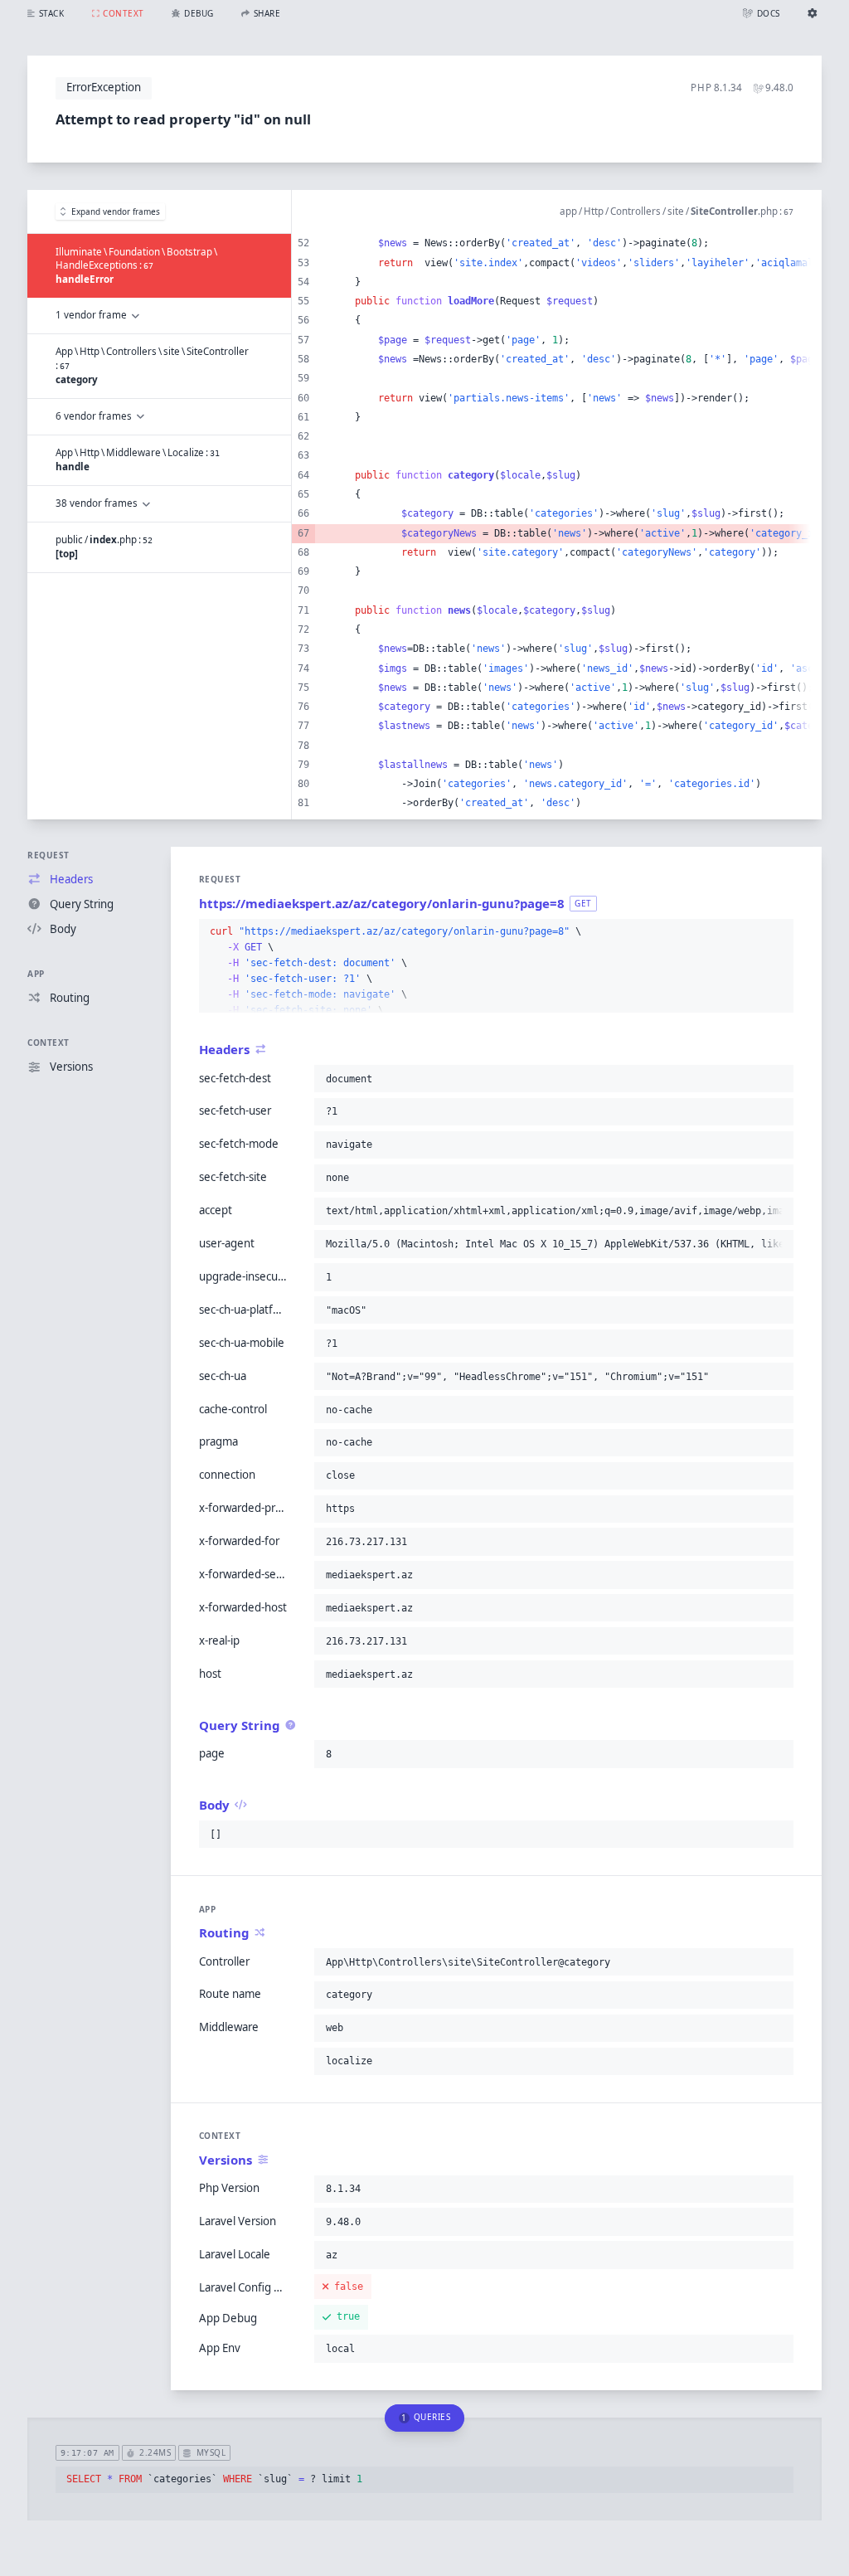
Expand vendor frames (116, 211)
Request (49, 855)
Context (49, 1043)
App (36, 974)
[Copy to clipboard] (778, 932)
